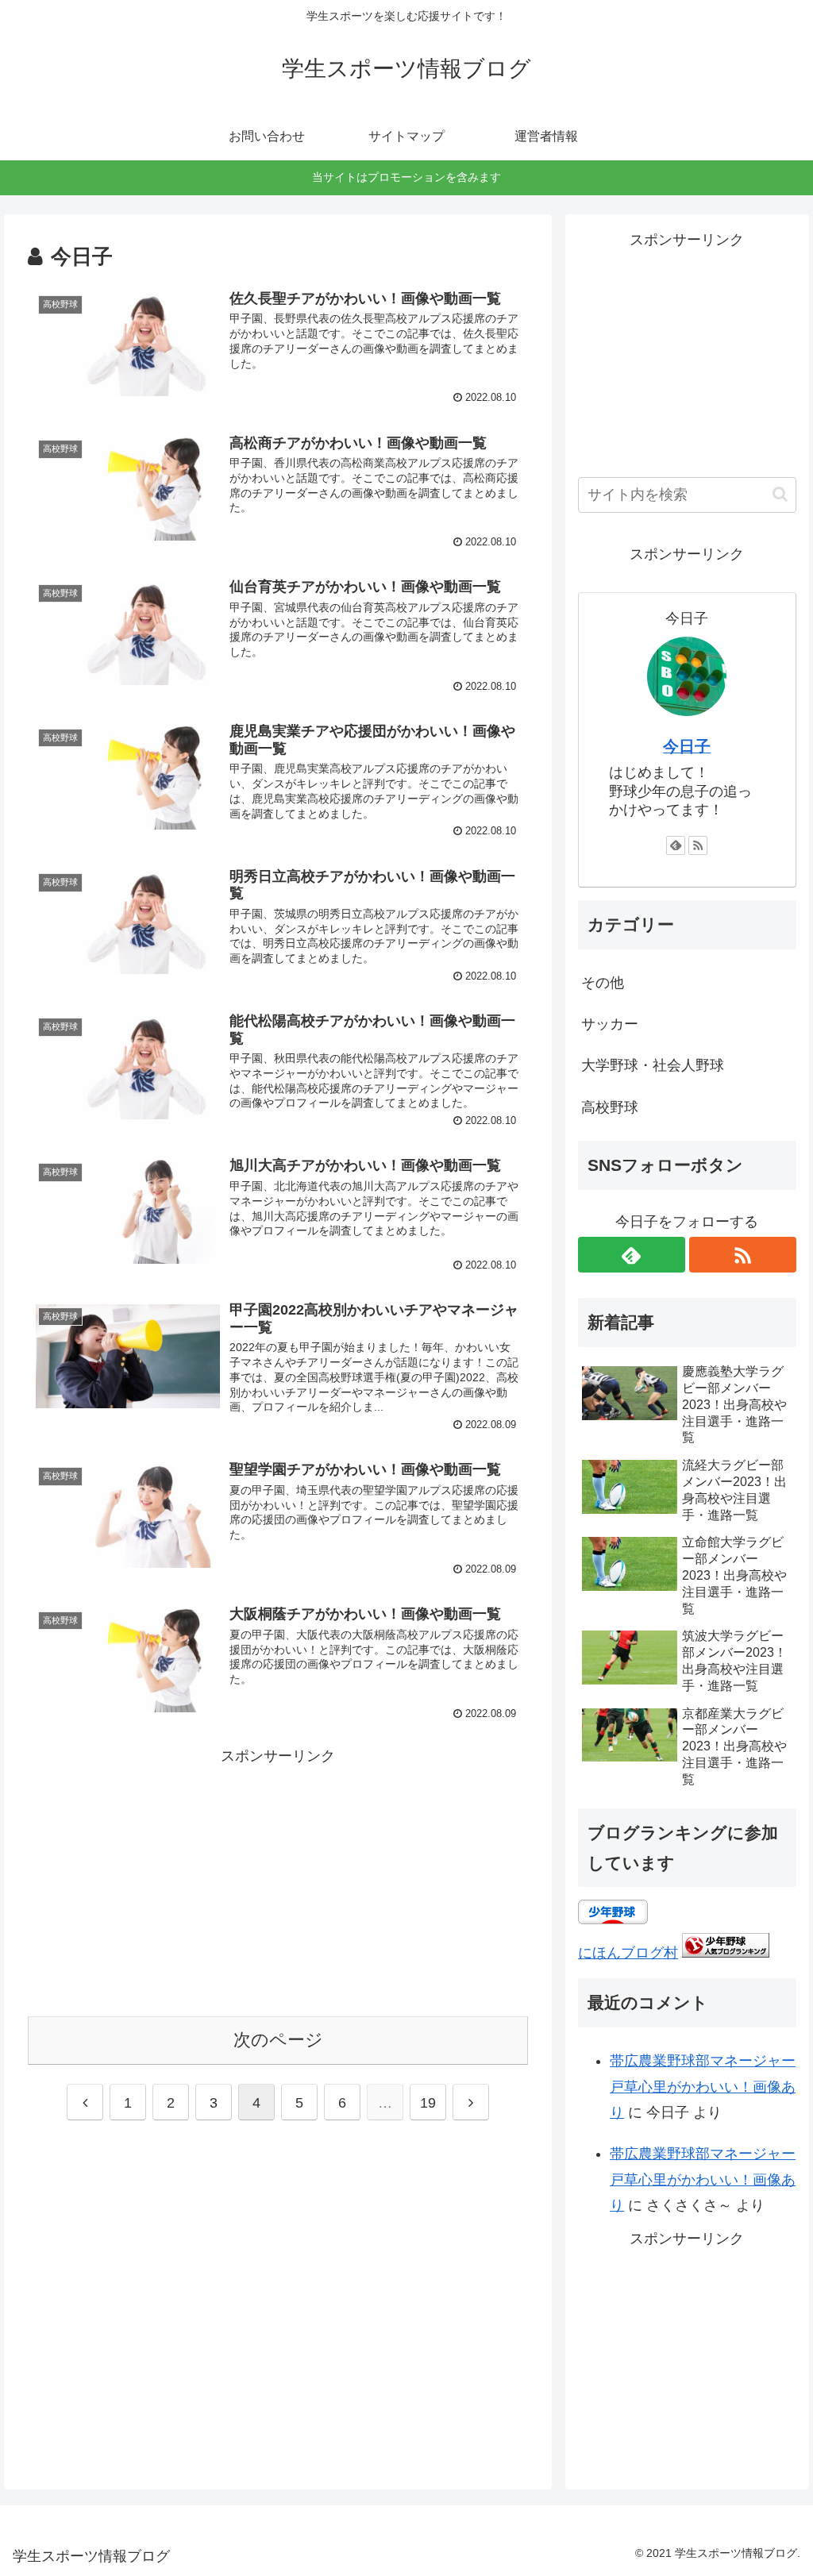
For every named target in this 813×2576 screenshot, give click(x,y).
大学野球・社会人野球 (653, 1065)
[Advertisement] (278, 1880)
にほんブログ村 (628, 1953)
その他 (603, 983)
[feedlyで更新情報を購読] (676, 845)
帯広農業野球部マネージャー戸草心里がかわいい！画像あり (703, 2087)
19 (428, 2103)
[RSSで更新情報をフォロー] (698, 845)
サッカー (610, 1024)
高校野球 (610, 1107)
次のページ (278, 2040)
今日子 (687, 746)
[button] (780, 494)
